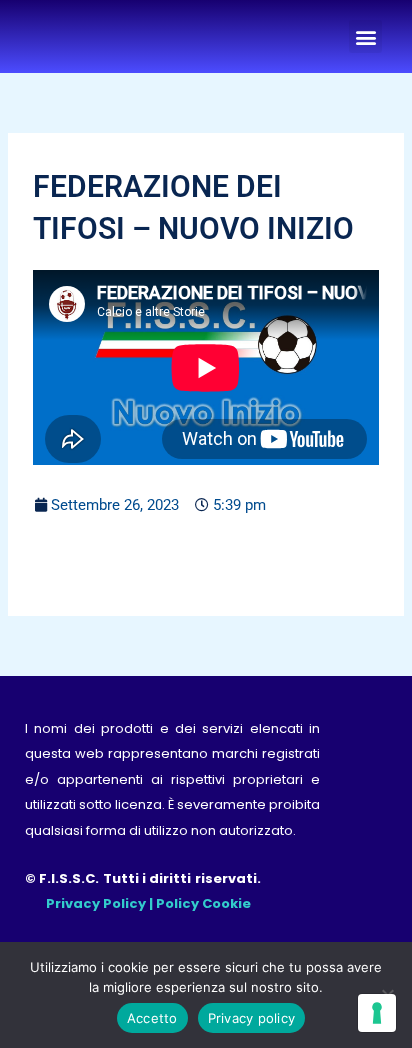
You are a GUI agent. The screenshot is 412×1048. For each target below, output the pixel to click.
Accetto (152, 1018)
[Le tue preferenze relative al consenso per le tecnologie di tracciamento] (377, 1013)
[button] (365, 36)
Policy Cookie (203, 903)
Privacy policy (252, 1018)
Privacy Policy (96, 903)
